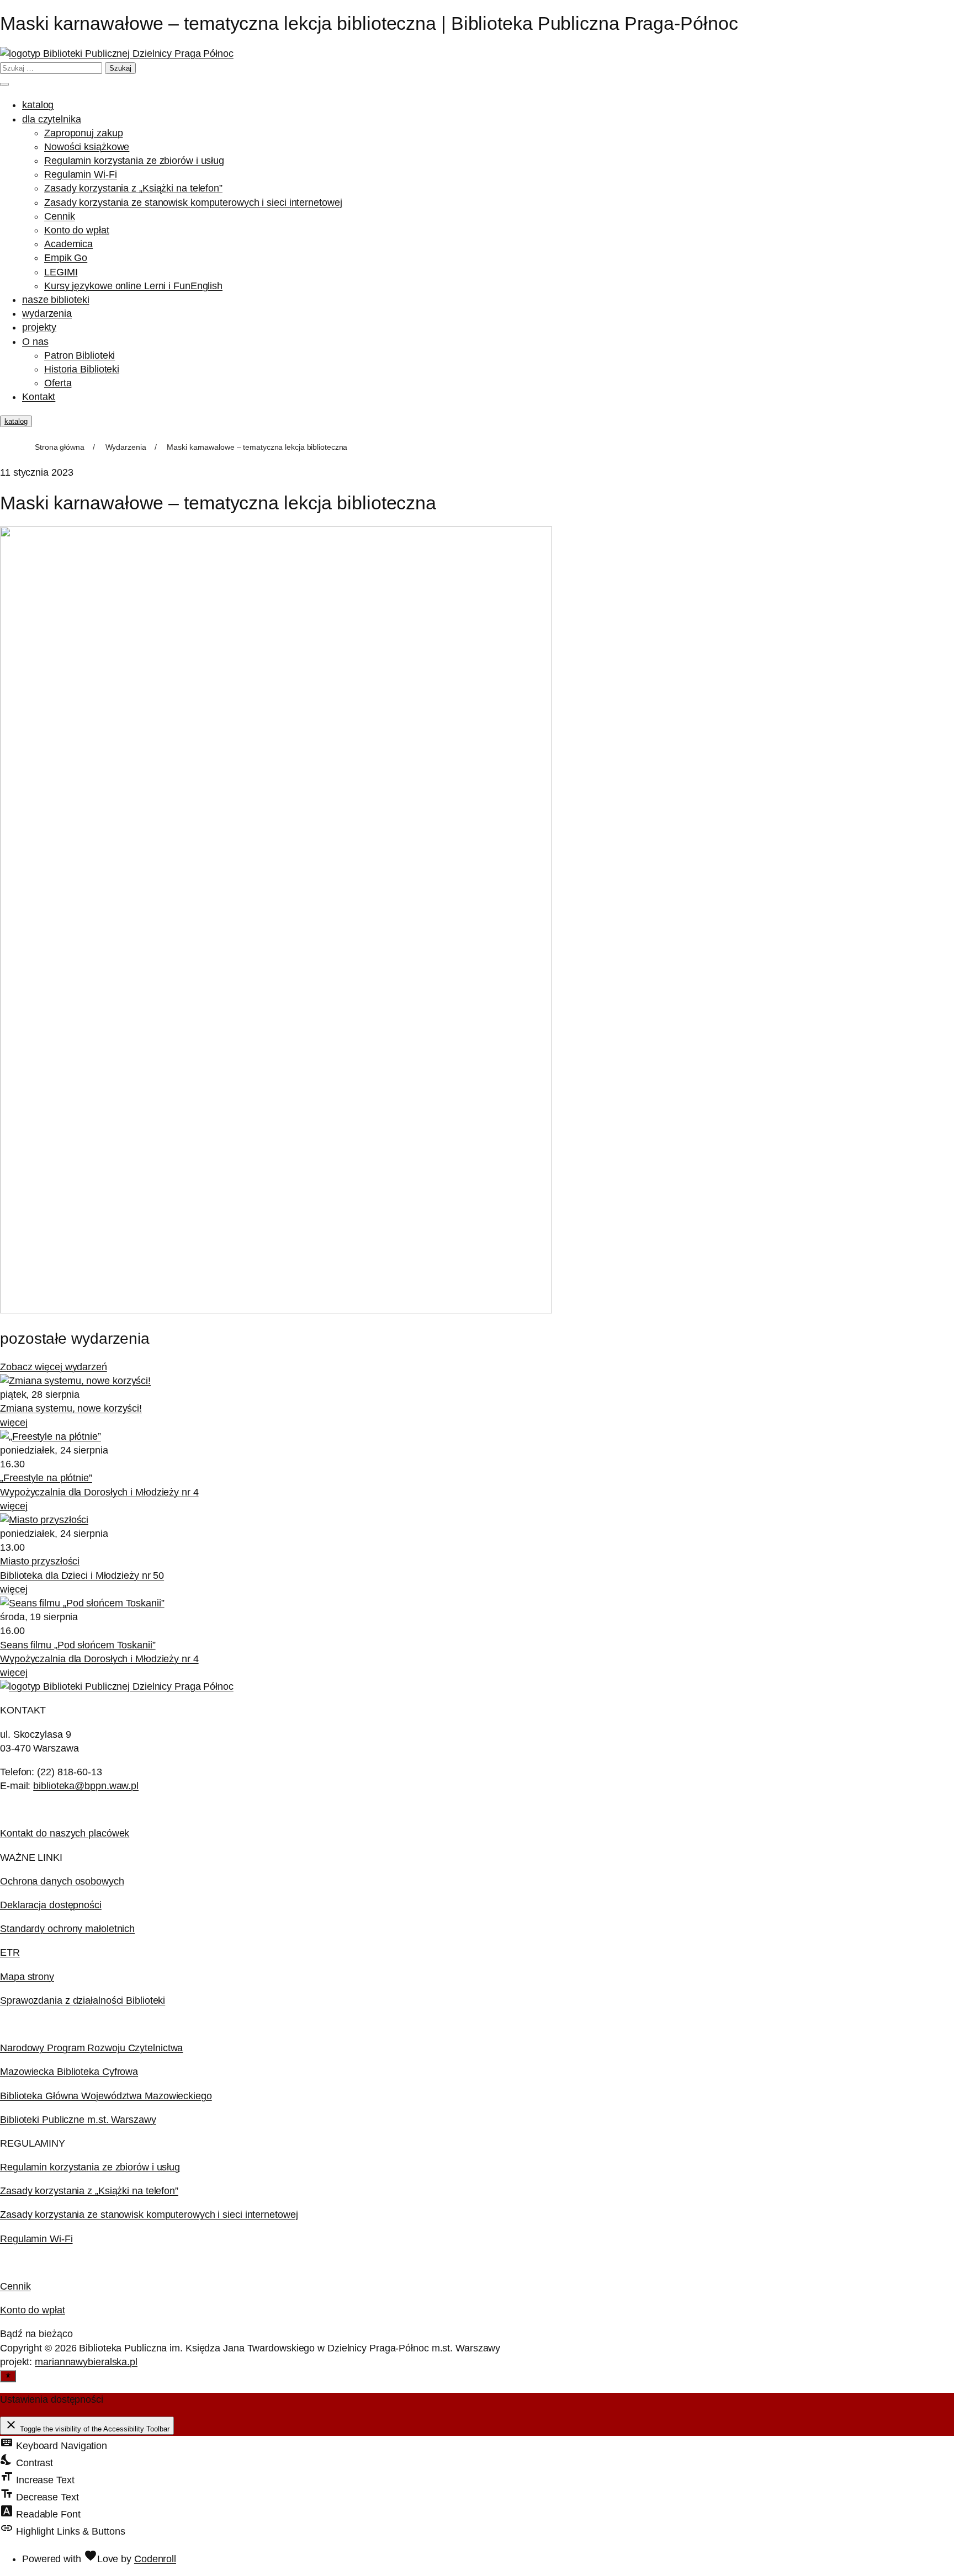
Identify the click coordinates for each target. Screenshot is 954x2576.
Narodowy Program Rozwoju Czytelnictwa (91, 2048)
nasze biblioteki (55, 300)
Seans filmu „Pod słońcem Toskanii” (78, 1645)
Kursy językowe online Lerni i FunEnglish (133, 286)
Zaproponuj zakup (83, 133)
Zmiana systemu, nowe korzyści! (71, 1408)
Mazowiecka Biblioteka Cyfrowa (69, 2072)
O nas (35, 342)
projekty (39, 327)
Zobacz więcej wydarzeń (54, 1367)
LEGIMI (61, 272)
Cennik (59, 216)
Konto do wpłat (77, 230)
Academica (68, 244)
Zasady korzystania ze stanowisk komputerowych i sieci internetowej (193, 203)
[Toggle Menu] (4, 84)
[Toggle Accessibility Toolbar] (8, 2376)
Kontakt (39, 397)
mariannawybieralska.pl (86, 2362)
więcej (14, 1423)
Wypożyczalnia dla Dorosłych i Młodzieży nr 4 (99, 1492)
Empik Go (66, 258)
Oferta (58, 383)
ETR (10, 1952)
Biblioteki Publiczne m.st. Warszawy (78, 2120)
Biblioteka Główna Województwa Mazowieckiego (106, 2096)
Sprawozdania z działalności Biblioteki (83, 2000)
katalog (38, 105)
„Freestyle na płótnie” (46, 1478)
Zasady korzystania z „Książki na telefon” (133, 188)
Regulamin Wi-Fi (81, 174)
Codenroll (155, 2559)
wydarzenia (47, 313)
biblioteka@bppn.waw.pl (86, 1786)
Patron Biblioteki (79, 355)
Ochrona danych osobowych (62, 1881)
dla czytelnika (52, 119)
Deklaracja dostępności (51, 1905)
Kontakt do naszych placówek (65, 1833)
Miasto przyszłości (40, 1561)
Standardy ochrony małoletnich (67, 1929)
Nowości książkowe (87, 147)
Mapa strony (27, 1977)
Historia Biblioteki (82, 369)
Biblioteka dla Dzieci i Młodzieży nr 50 (82, 1576)
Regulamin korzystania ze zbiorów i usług (134, 161)
